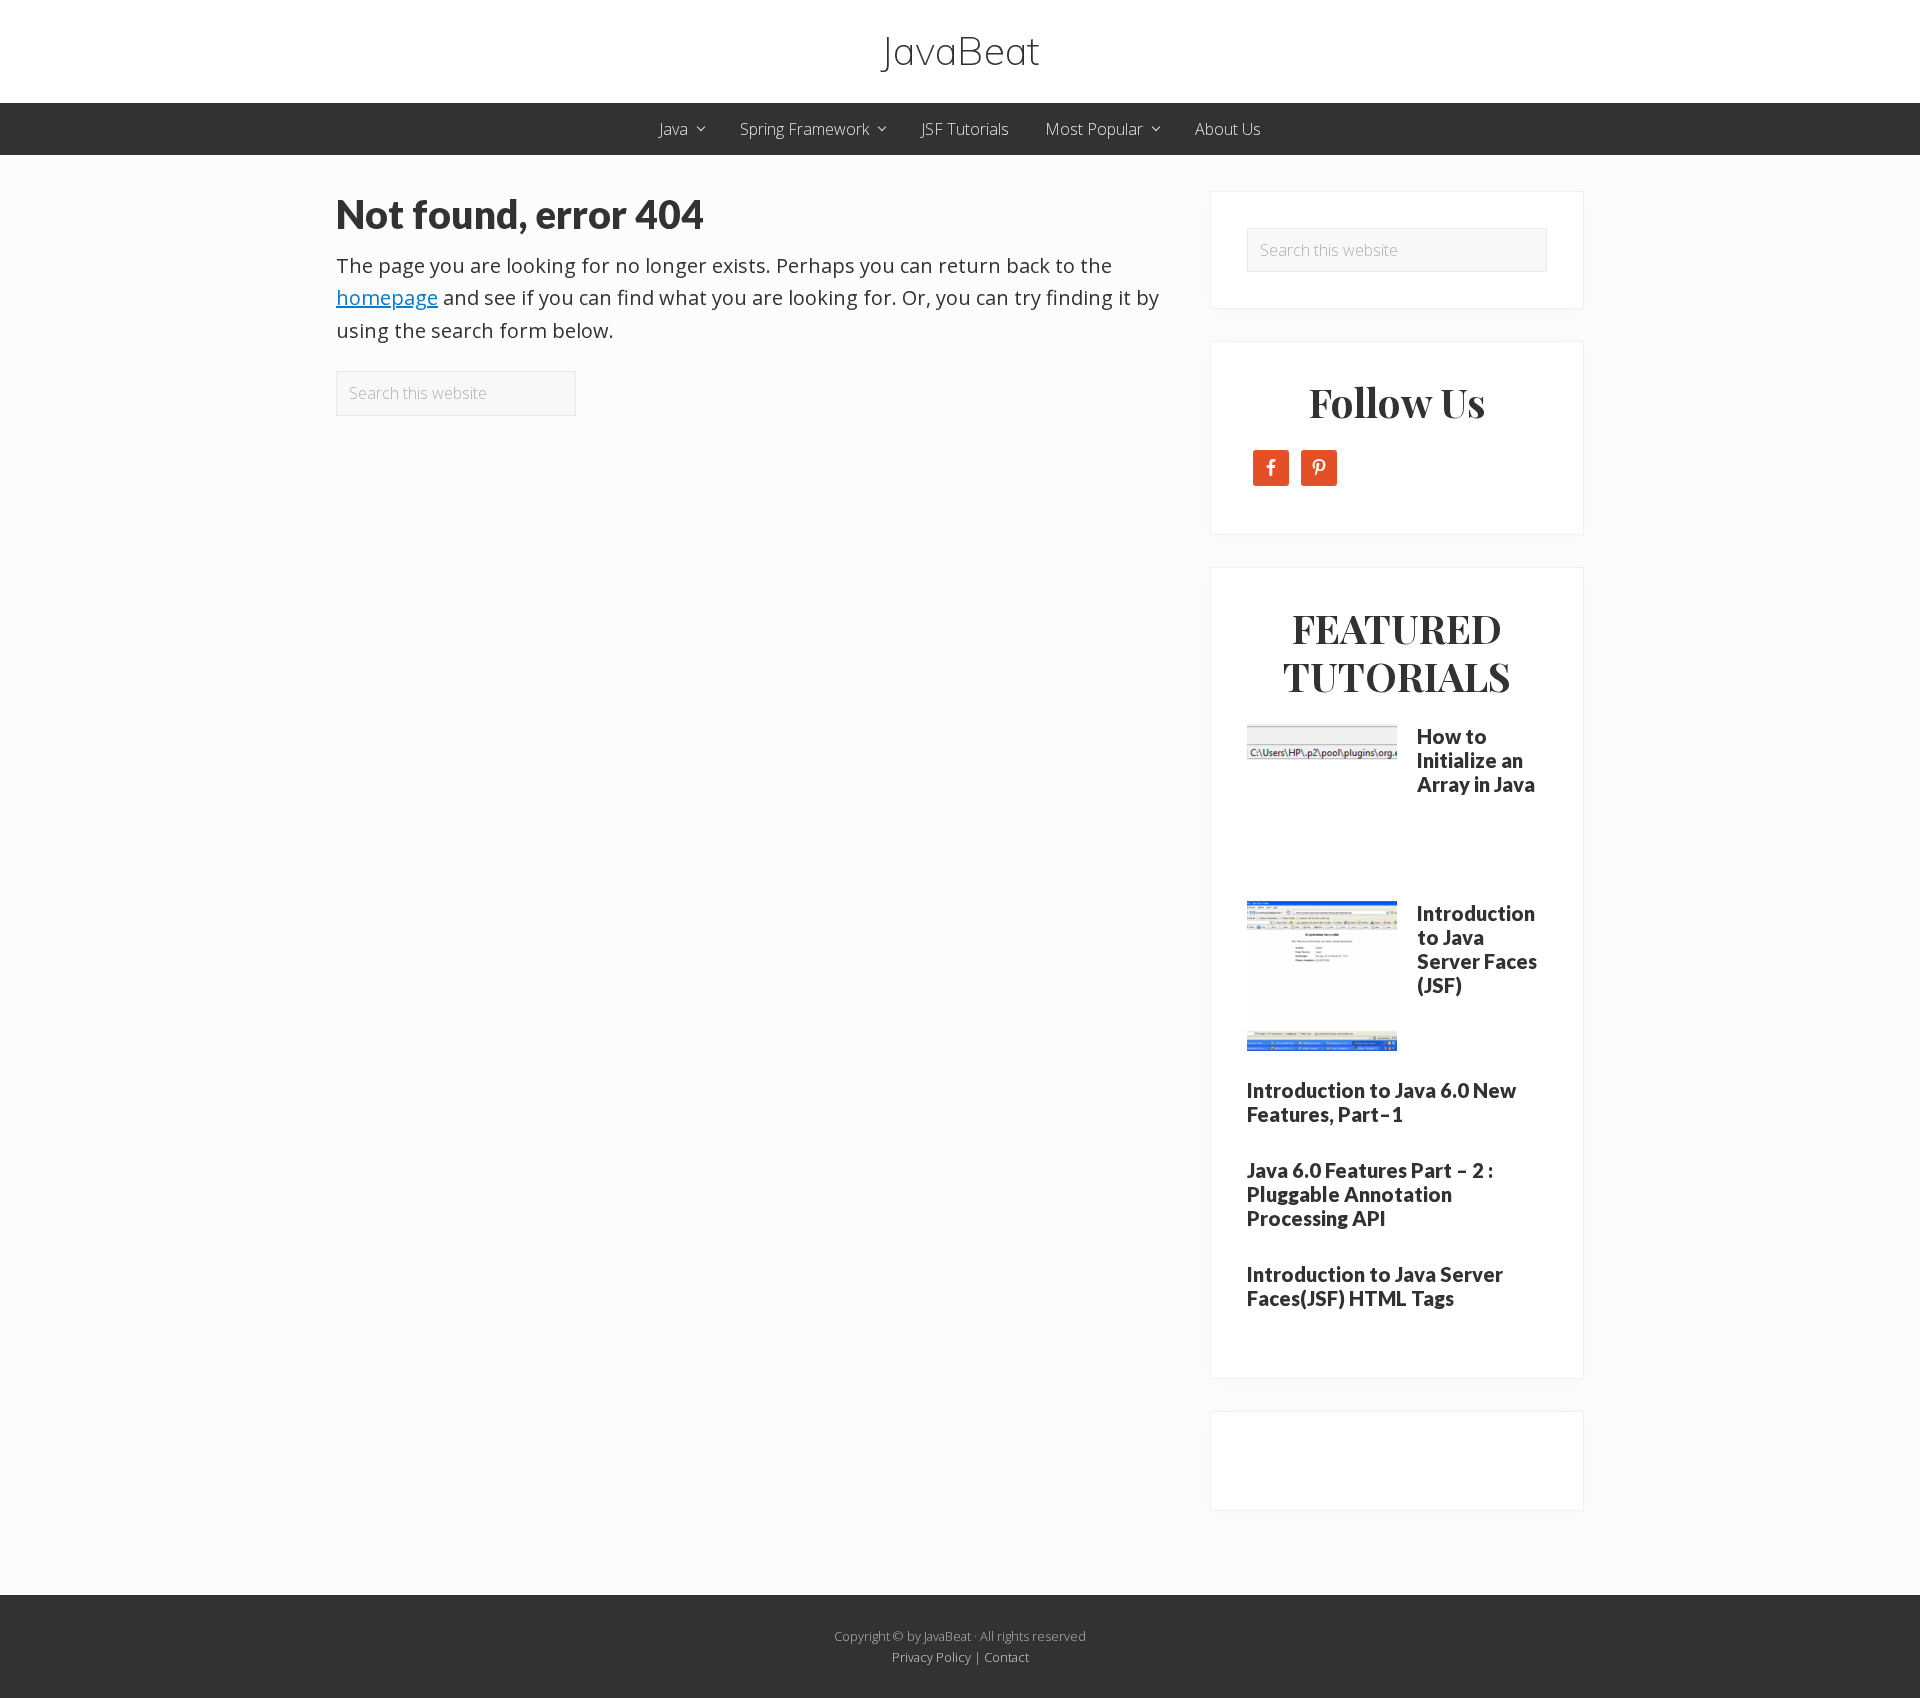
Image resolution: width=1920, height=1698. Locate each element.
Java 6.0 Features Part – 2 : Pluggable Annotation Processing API (1370, 1194)
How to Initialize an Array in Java (1476, 760)
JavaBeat (960, 51)
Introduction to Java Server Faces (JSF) (1477, 949)
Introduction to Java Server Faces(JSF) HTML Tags (1375, 1286)
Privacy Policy (931, 1657)
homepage (387, 297)
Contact (1006, 1657)
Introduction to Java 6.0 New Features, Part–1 (1381, 1102)
